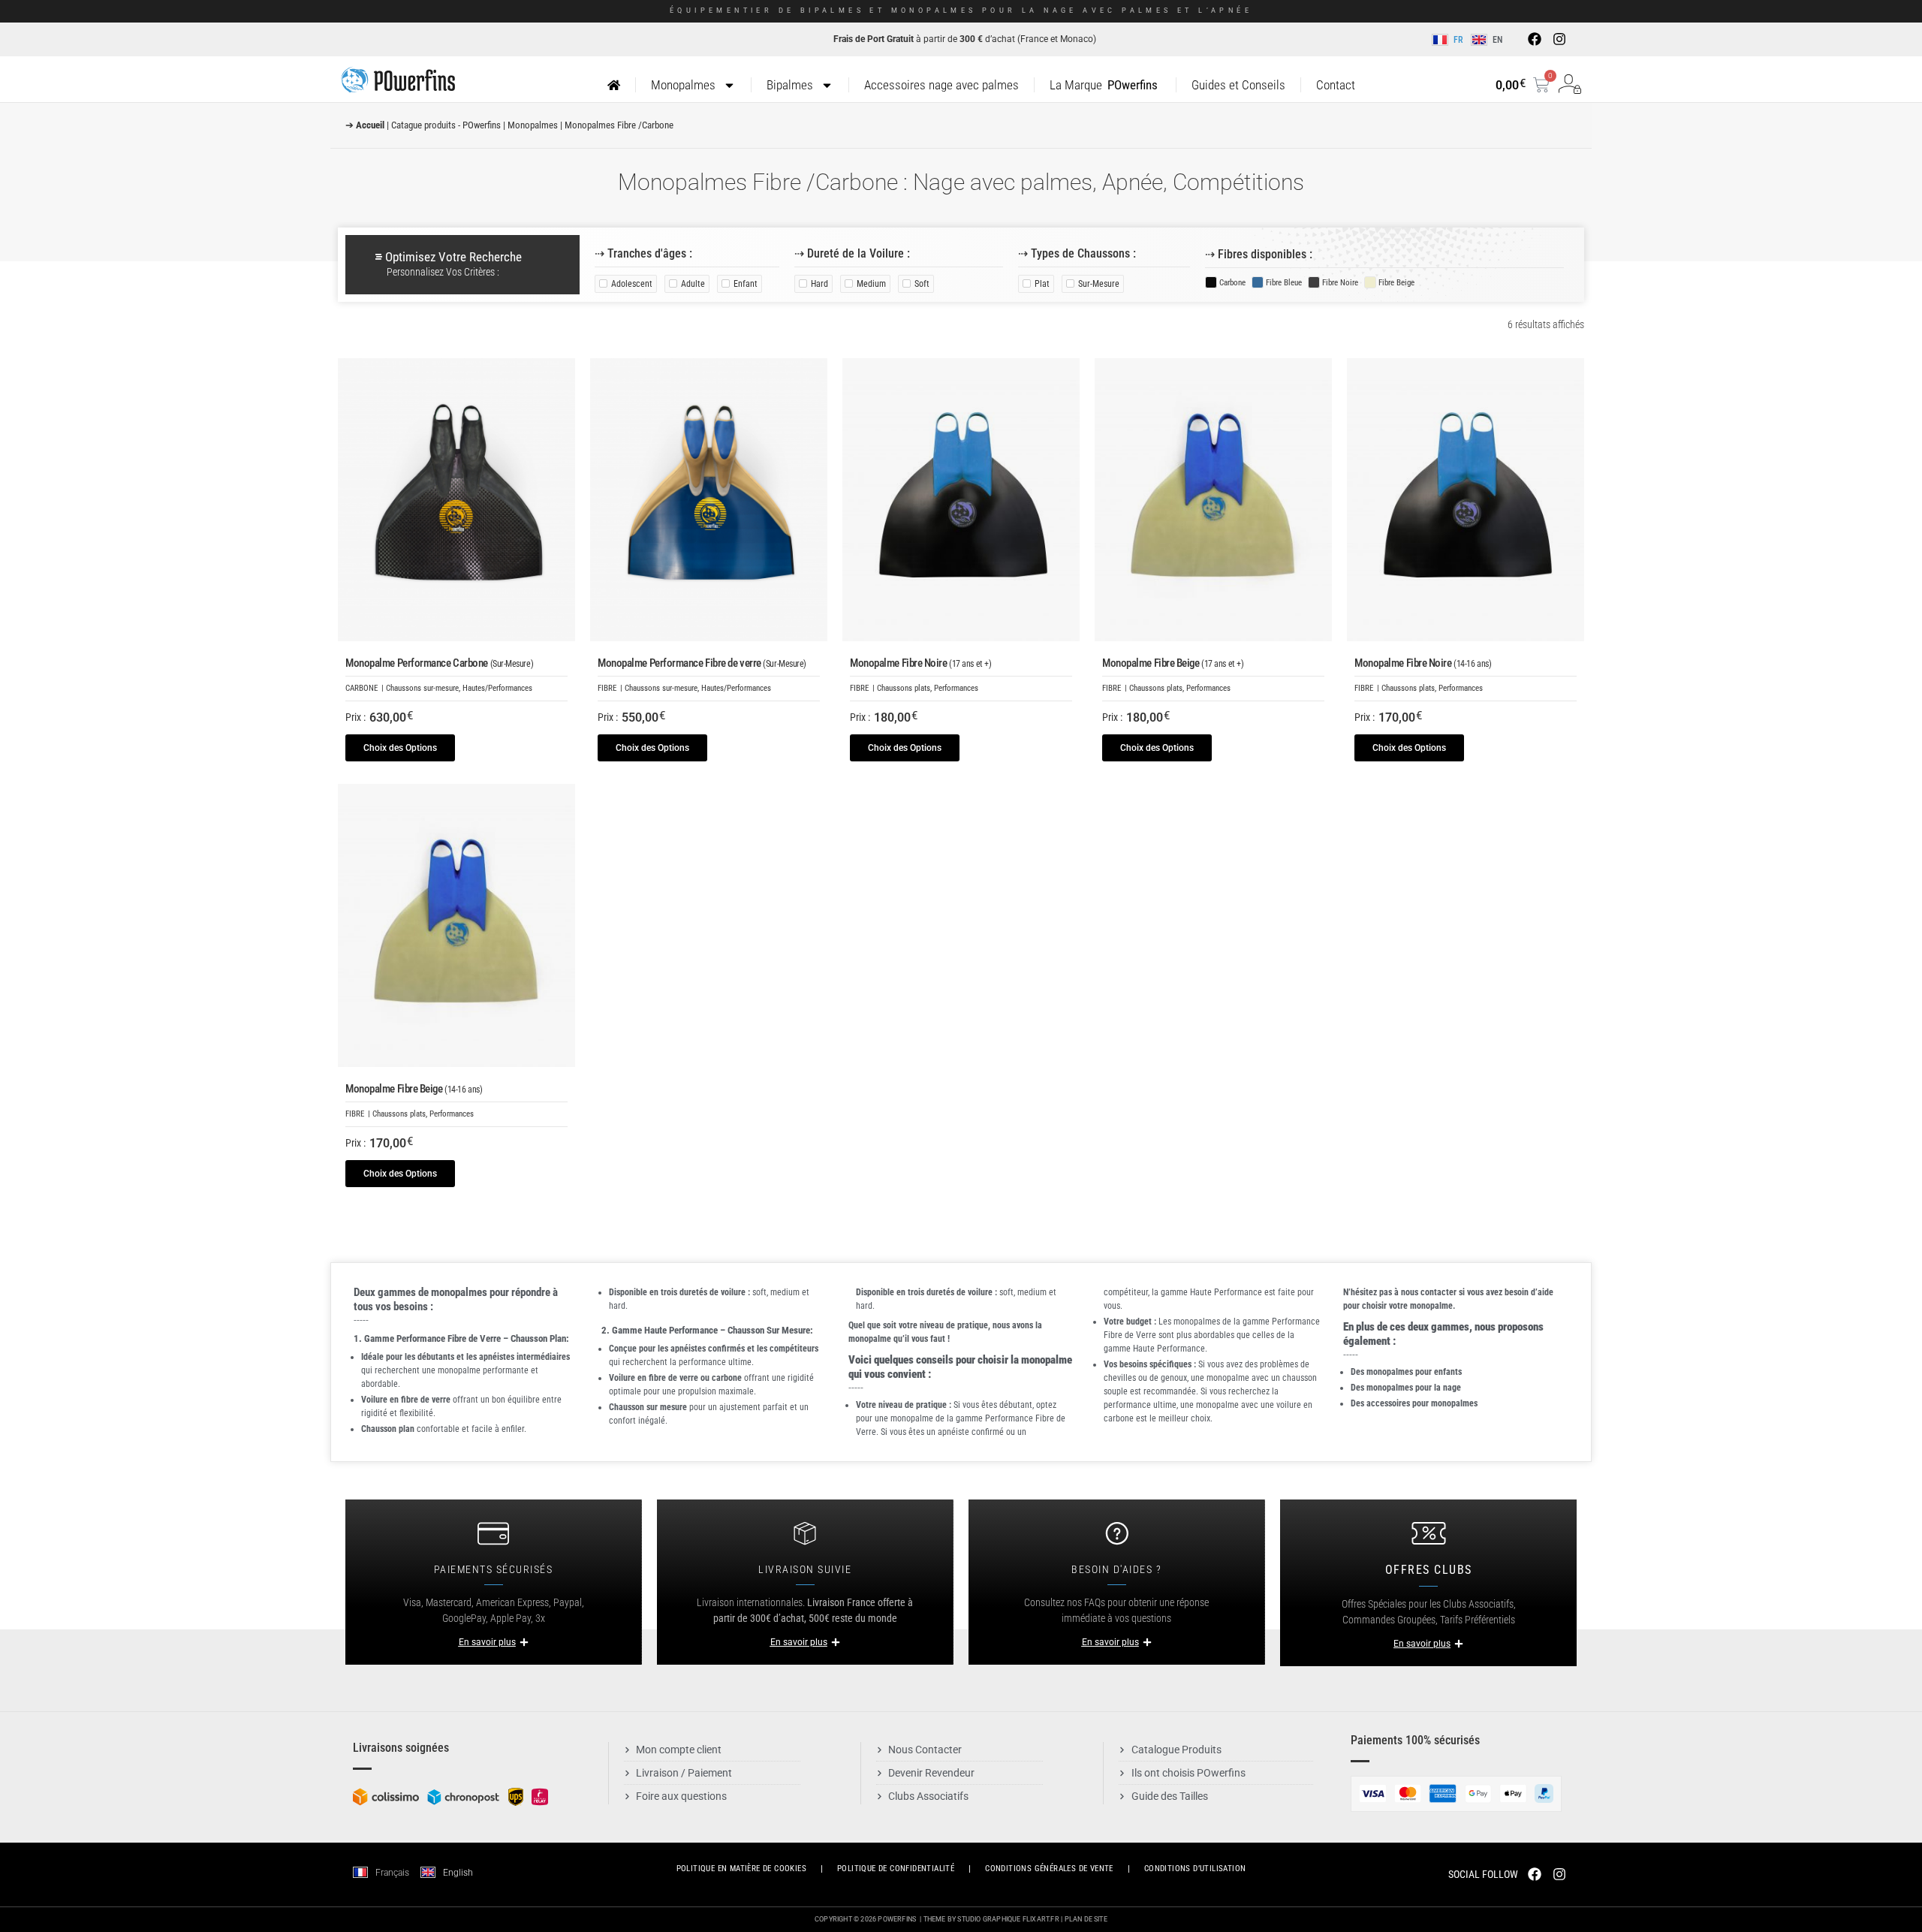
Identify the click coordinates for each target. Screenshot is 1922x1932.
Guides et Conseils (1238, 85)
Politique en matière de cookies (741, 1869)
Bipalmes (790, 85)
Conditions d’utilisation (1195, 1869)
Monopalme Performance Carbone (439, 663)
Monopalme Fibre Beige (1173, 663)
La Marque (1104, 85)
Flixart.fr (1041, 1919)
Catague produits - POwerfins (446, 125)
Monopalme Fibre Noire (920, 663)
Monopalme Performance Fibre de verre (702, 663)
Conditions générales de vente (1049, 1869)
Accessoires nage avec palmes (941, 85)
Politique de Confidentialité (896, 1869)
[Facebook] (1535, 39)
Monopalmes (683, 85)
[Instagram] (1559, 39)
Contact (1336, 85)
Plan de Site (1086, 1919)
